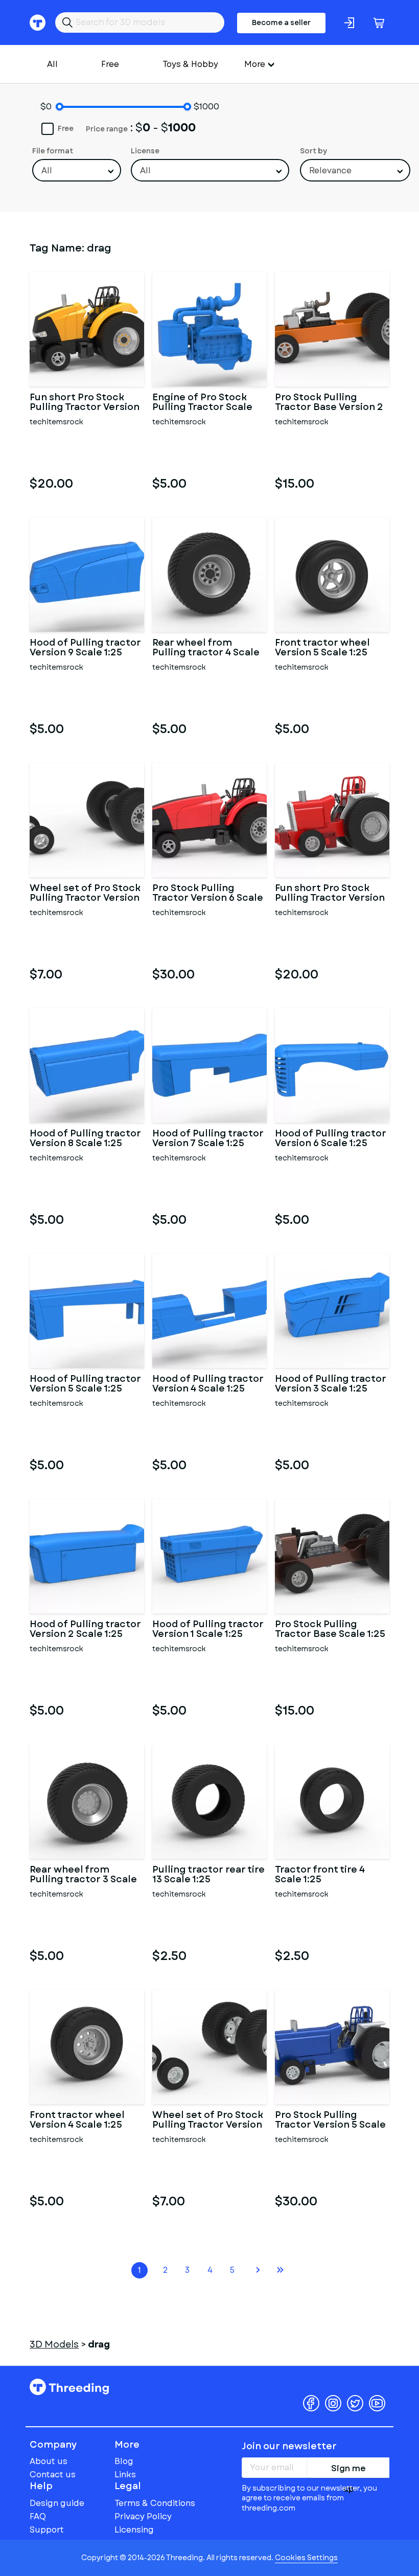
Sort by (313, 151)
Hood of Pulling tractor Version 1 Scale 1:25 (208, 1630)
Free (110, 64)
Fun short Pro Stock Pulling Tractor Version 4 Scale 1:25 (330, 894)
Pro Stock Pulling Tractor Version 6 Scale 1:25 (208, 894)
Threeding (69, 2387)
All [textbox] (47, 170)
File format (53, 151)
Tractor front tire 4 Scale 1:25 (320, 1875)
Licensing (134, 2530)
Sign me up (348, 2470)
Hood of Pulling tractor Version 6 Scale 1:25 (331, 1139)
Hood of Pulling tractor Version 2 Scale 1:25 (85, 1630)
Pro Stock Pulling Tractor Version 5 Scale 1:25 (330, 2121)
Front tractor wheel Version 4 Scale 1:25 (77, 2121)
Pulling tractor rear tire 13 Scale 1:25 (208, 1875)
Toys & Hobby (190, 64)
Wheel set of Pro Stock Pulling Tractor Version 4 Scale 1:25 (85, 894)
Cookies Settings (306, 2558)
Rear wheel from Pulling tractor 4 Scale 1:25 (206, 648)
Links (125, 2475)
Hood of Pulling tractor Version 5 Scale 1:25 (85, 1384)
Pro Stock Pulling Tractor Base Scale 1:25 (330, 1630)
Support (47, 2530)
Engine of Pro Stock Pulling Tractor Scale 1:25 (202, 403)
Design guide (57, 2503)
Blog (124, 2461)
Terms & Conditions (155, 2503)
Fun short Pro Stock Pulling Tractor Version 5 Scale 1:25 (85, 403)
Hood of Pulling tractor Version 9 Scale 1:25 (85, 648)
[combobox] (77, 170)
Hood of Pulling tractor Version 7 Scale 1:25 (208, 1139)
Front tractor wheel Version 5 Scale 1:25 (322, 648)
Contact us (53, 2475)
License (145, 151)
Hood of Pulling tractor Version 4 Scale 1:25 (208, 1384)
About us (49, 2461)
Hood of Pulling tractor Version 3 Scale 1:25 (331, 1384)
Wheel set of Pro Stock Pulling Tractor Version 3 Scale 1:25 (208, 2121)
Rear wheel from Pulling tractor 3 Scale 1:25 (83, 1875)
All (52, 64)
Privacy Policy (143, 2516)
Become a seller (281, 22)
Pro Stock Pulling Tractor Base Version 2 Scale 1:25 (329, 403)
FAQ (38, 2516)
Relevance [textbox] (330, 170)
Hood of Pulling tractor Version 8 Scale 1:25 (85, 1139)
